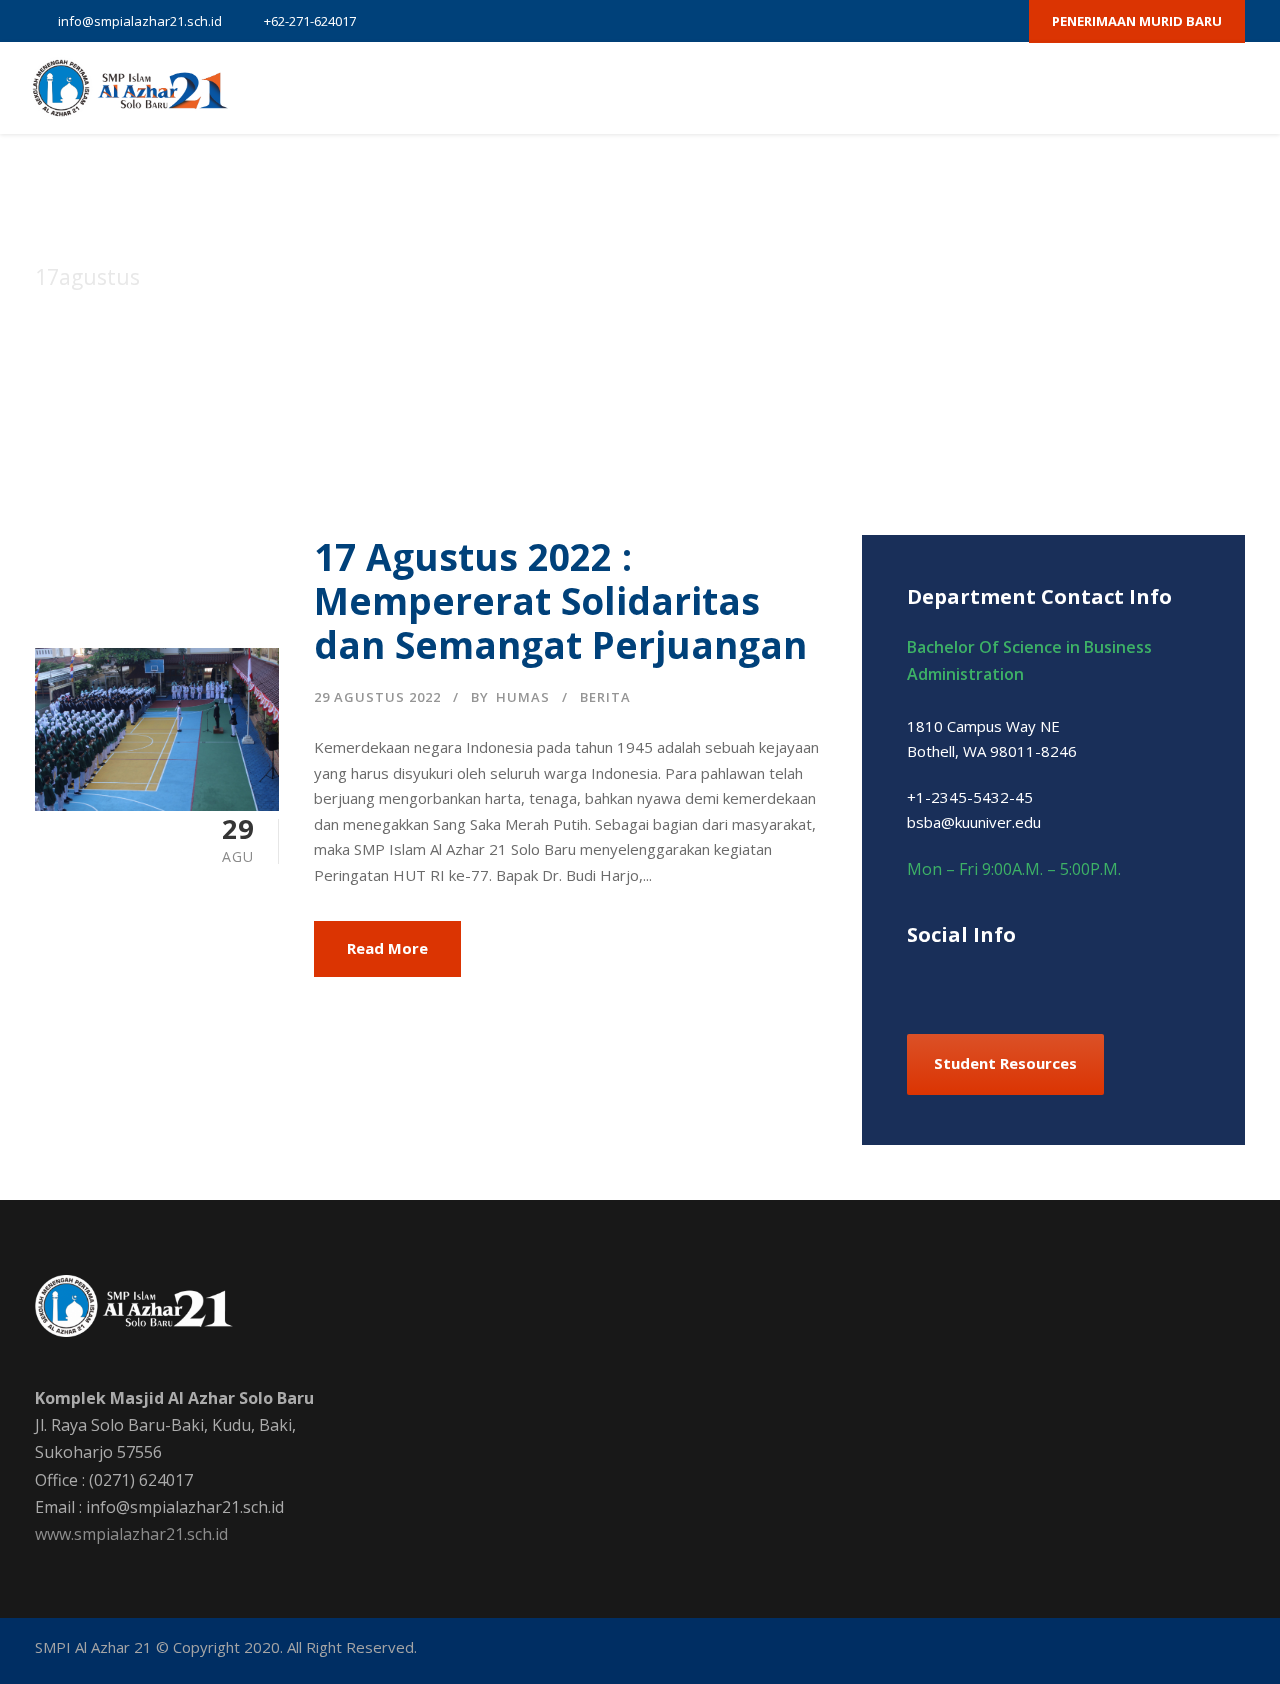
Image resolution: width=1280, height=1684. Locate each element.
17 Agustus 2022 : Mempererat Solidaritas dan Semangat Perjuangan (560, 601)
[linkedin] (984, 978)
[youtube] (966, 21)
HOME (413, 88)
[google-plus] (896, 21)
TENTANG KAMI (519, 88)
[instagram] (1001, 21)
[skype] (1019, 978)
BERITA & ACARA (938, 88)
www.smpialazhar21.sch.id (131, 1534)
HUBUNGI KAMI (1156, 88)
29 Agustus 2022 (377, 697)
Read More (387, 948)
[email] (826, 21)
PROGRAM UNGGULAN (677, 88)
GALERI (1048, 88)
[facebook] (861, 21)
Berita (605, 697)
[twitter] (931, 21)
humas (523, 697)
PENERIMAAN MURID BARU (1137, 21)
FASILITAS (817, 88)
